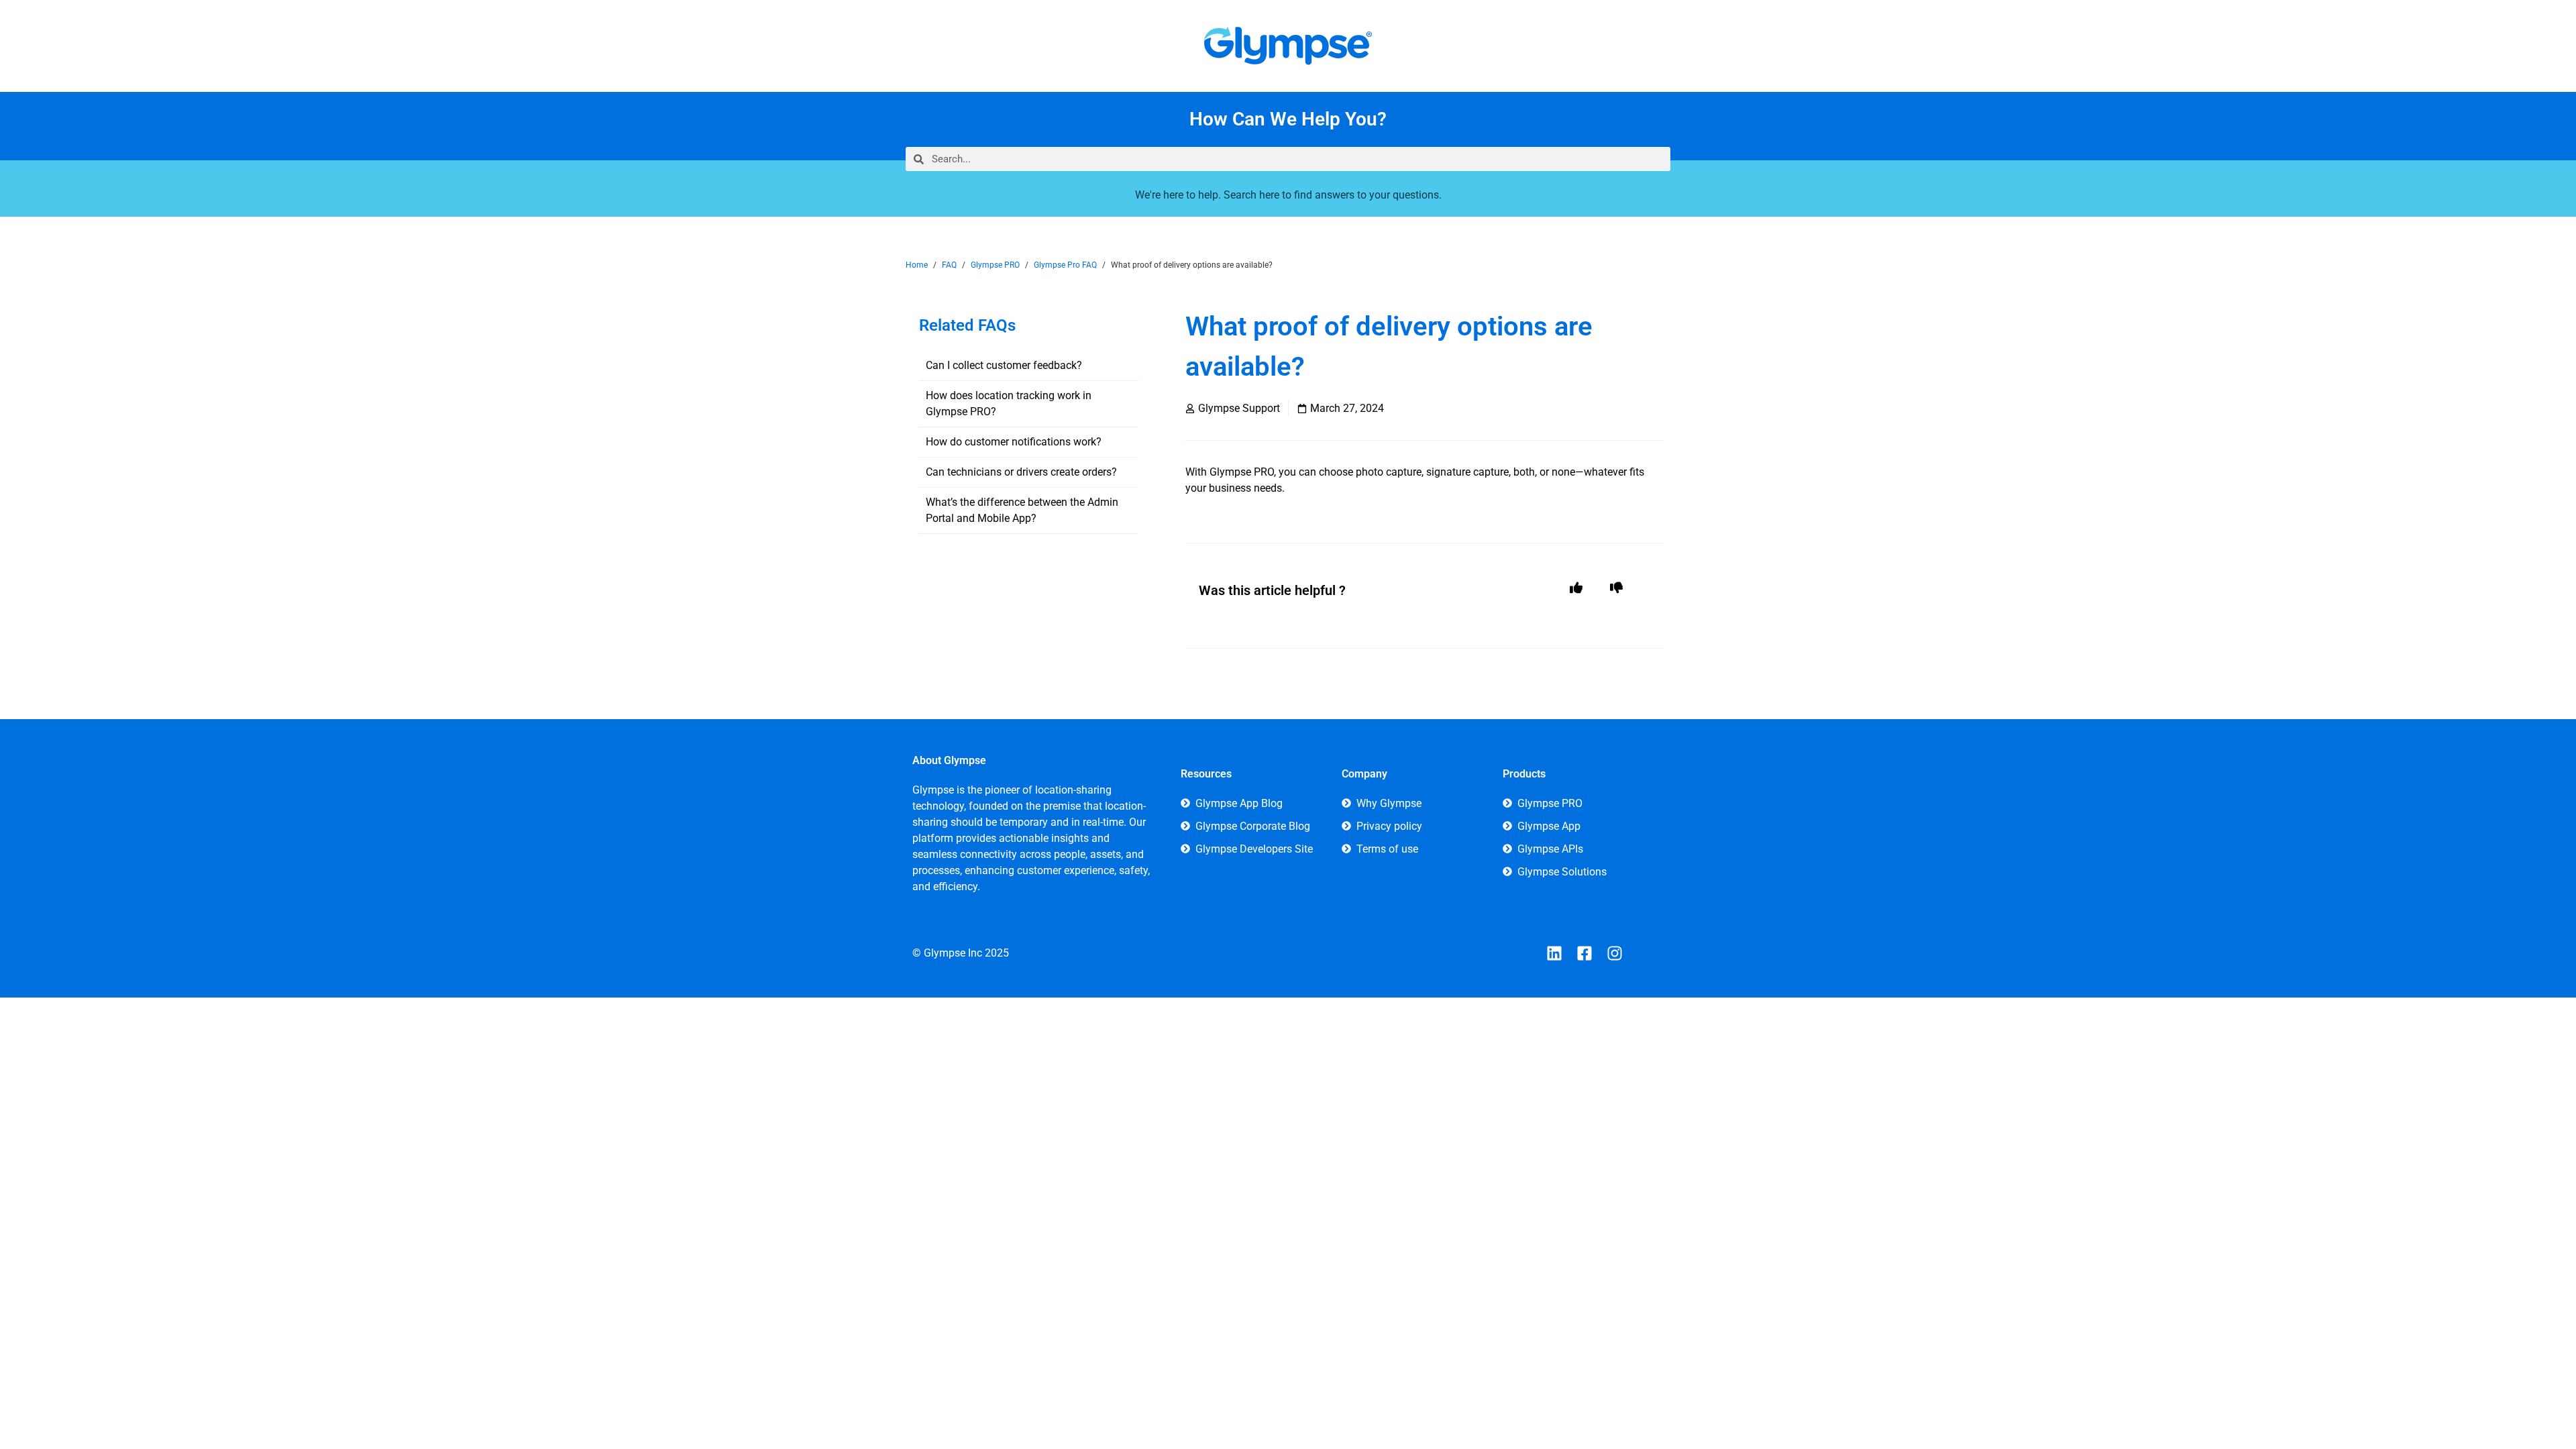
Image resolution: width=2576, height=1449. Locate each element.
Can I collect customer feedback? (1004, 365)
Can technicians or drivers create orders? (1021, 472)
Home (917, 265)
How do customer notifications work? (1014, 442)
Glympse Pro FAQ (1065, 265)
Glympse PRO (995, 265)
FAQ (949, 265)
